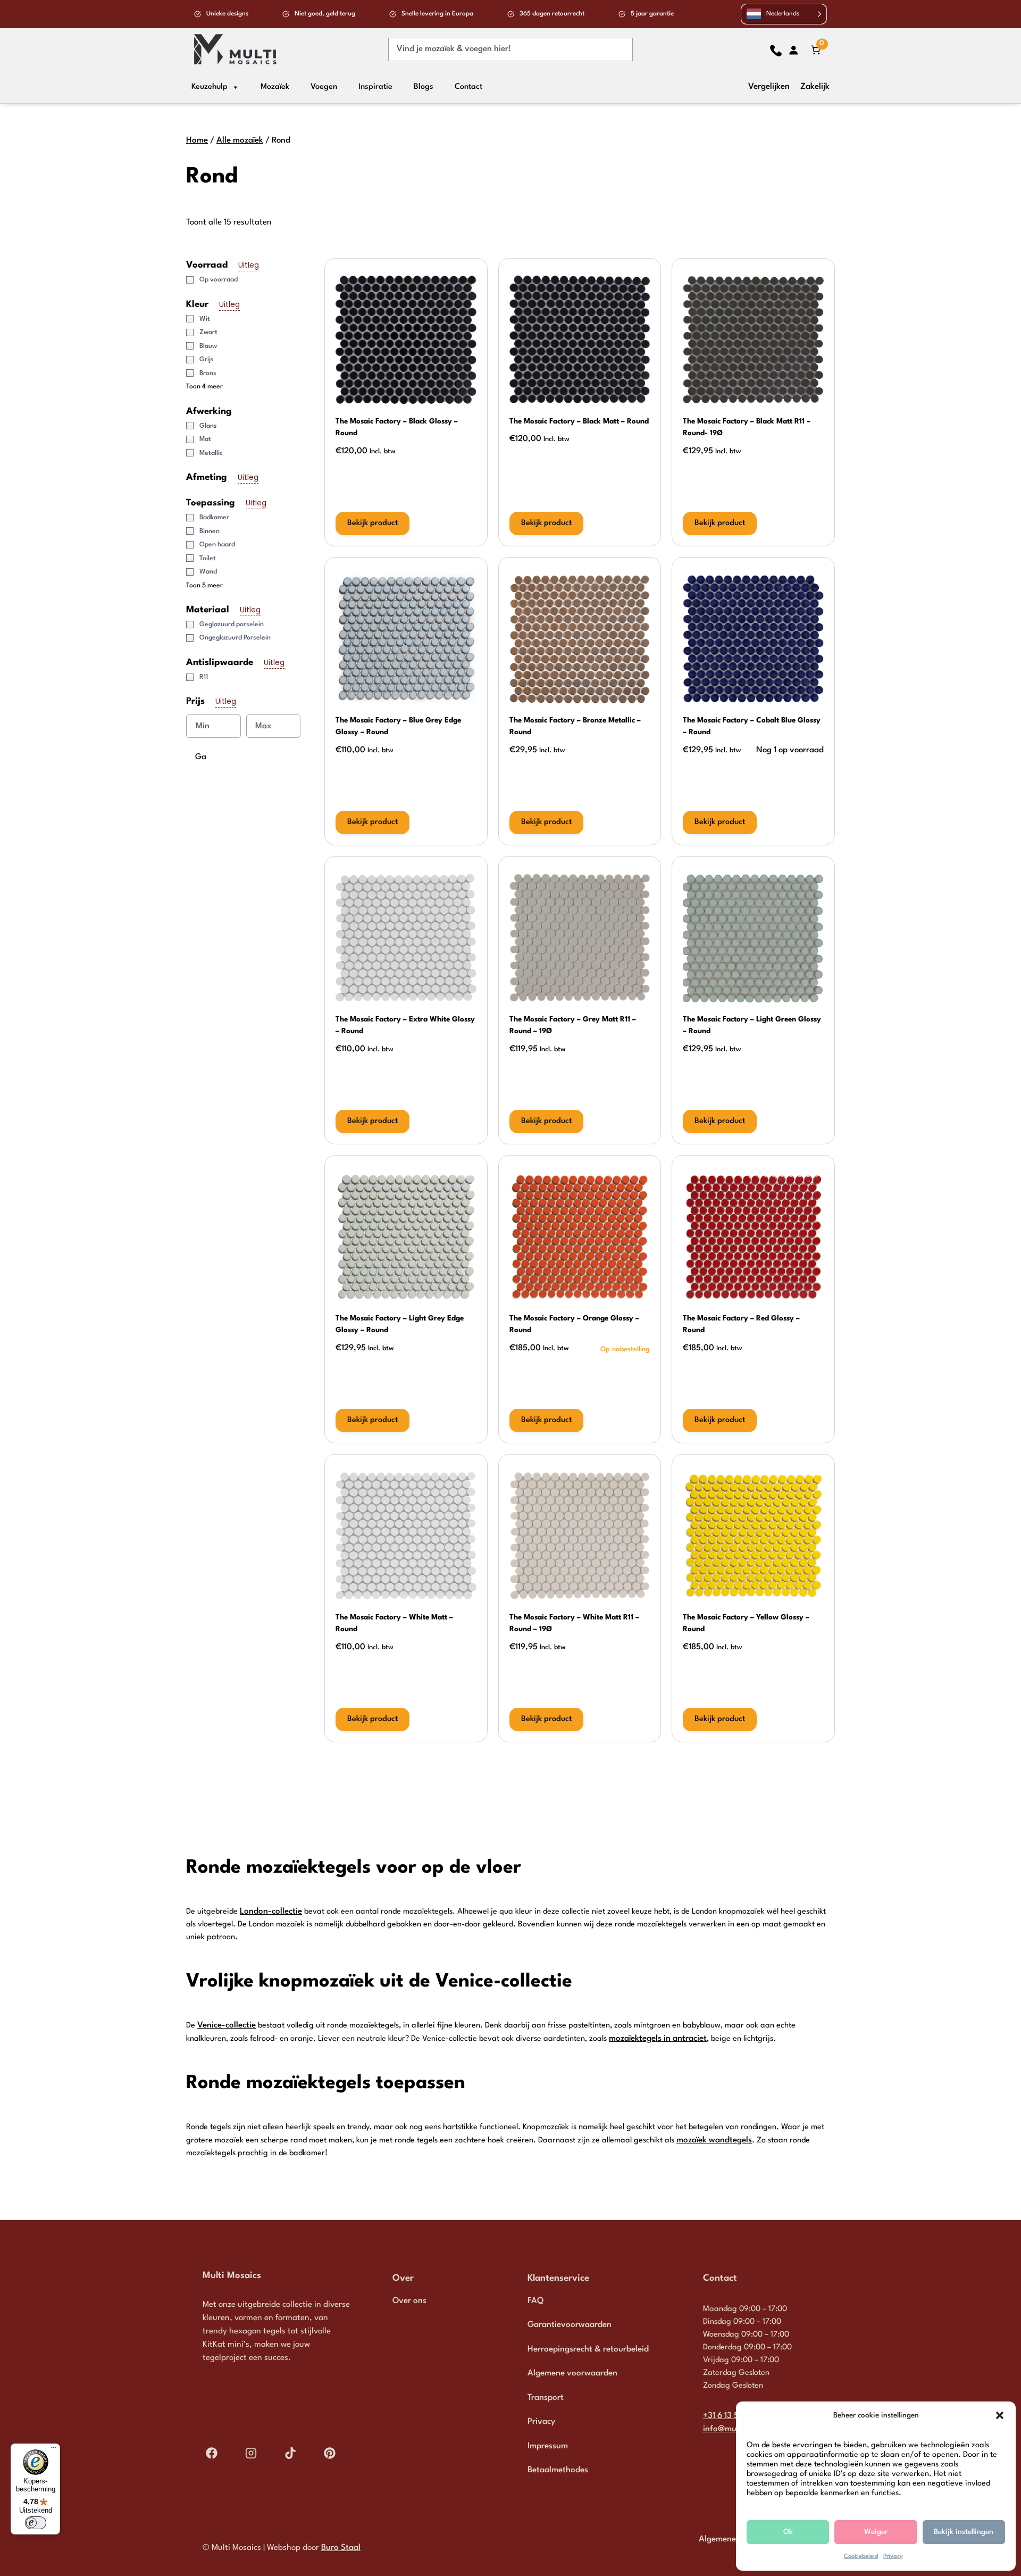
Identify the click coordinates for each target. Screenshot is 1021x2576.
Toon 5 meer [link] (204, 586)
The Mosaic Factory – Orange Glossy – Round (574, 1324)
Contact (468, 87)
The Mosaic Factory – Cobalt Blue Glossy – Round (752, 726)
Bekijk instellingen (964, 2532)
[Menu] (54, 2450)
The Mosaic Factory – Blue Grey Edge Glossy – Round (398, 726)
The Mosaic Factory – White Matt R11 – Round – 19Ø (574, 1623)
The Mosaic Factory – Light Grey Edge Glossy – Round (400, 1324)
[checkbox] (247, 280)
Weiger (876, 2532)
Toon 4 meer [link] (204, 387)
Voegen (324, 87)
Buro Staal (341, 2548)
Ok (788, 2532)
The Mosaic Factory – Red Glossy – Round (741, 1324)
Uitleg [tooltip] (249, 265)
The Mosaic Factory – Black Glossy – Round (397, 427)
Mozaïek (275, 87)
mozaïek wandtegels (714, 2140)
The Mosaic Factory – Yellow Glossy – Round (746, 1623)
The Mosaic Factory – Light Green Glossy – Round (752, 1025)
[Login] (793, 50)
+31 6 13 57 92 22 (735, 2416)
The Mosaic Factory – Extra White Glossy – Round (405, 1025)
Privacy (893, 2557)
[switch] (36, 2523)
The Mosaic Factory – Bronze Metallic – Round (575, 726)
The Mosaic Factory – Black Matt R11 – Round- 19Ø (747, 427)
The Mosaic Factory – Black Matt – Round (579, 421)
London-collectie (271, 1912)
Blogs (424, 87)
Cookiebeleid (861, 2557)
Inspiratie (375, 87)
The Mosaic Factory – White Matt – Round (394, 1623)
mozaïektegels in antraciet (658, 2039)
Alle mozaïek (240, 140)
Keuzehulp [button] (210, 87)
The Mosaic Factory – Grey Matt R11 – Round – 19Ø (573, 1025)
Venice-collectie (227, 2025)
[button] (1000, 2415)
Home (197, 140)
